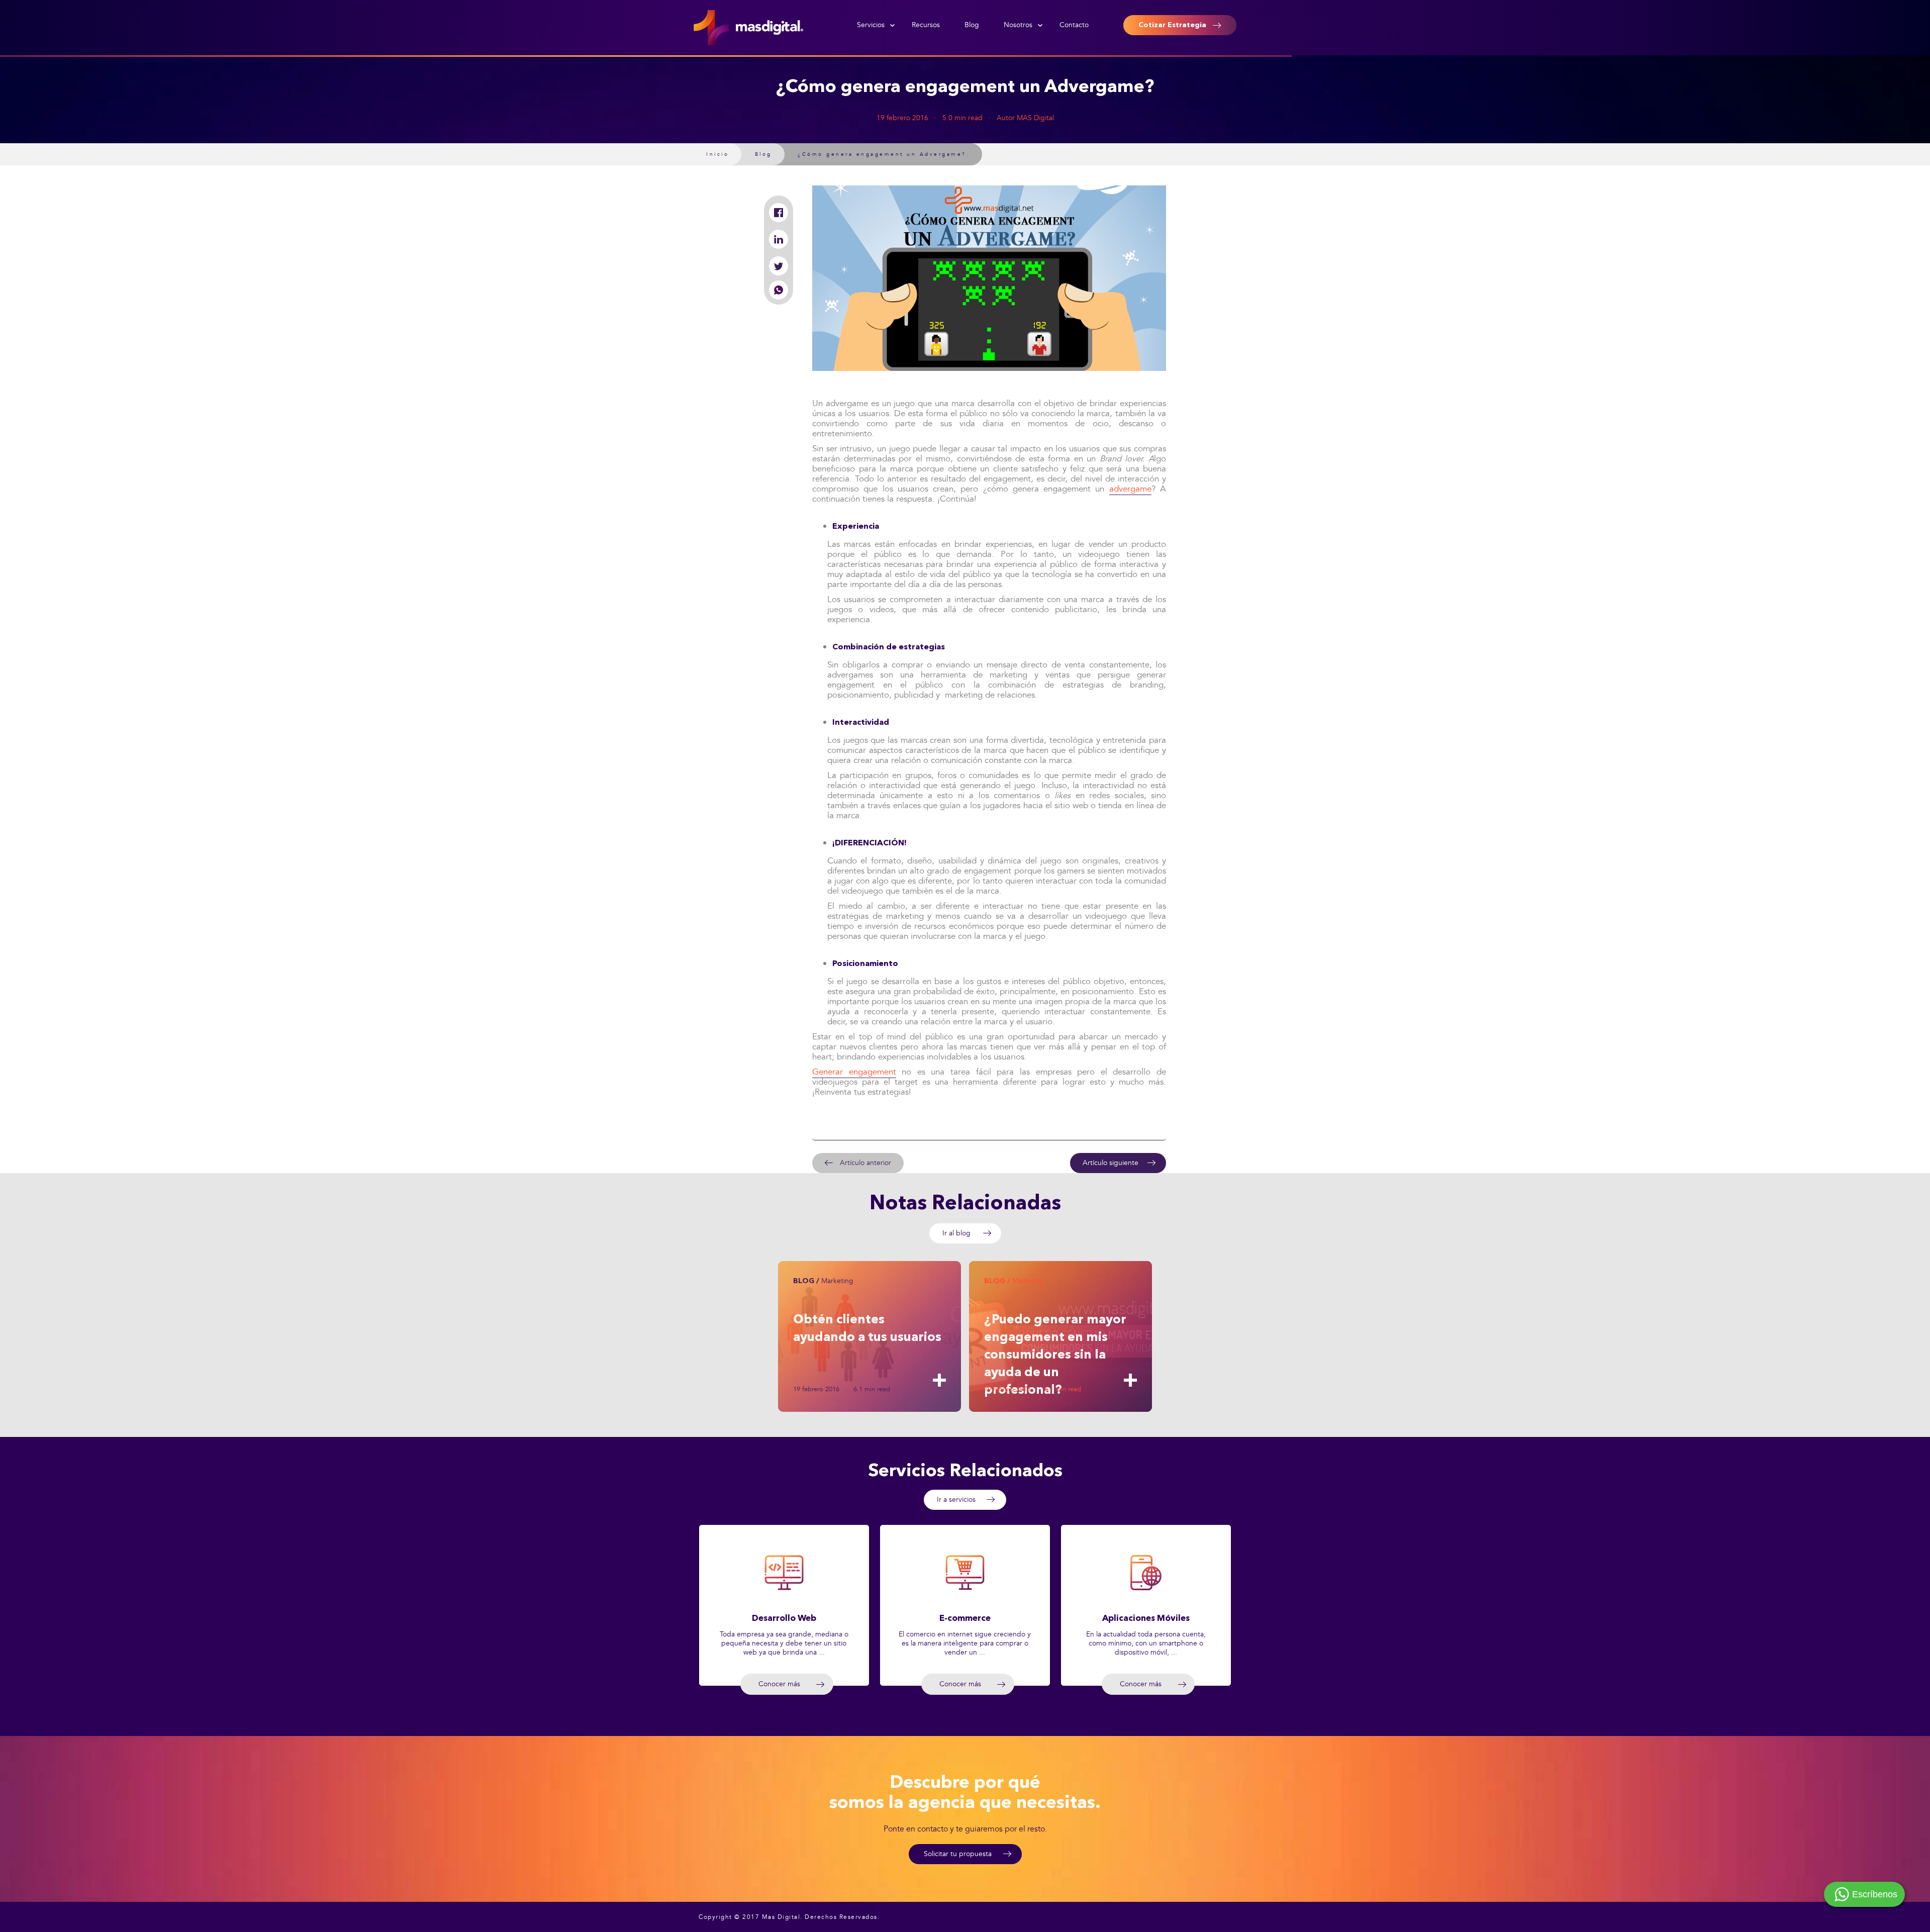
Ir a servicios (956, 1500)
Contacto (1074, 25)
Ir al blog (956, 1233)
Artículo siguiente (1111, 1163)
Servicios (871, 25)
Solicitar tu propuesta (958, 1854)
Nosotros (1018, 25)
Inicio (717, 154)
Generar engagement (854, 1072)
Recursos (926, 25)
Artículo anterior (865, 1163)
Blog (972, 25)
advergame (1130, 489)
